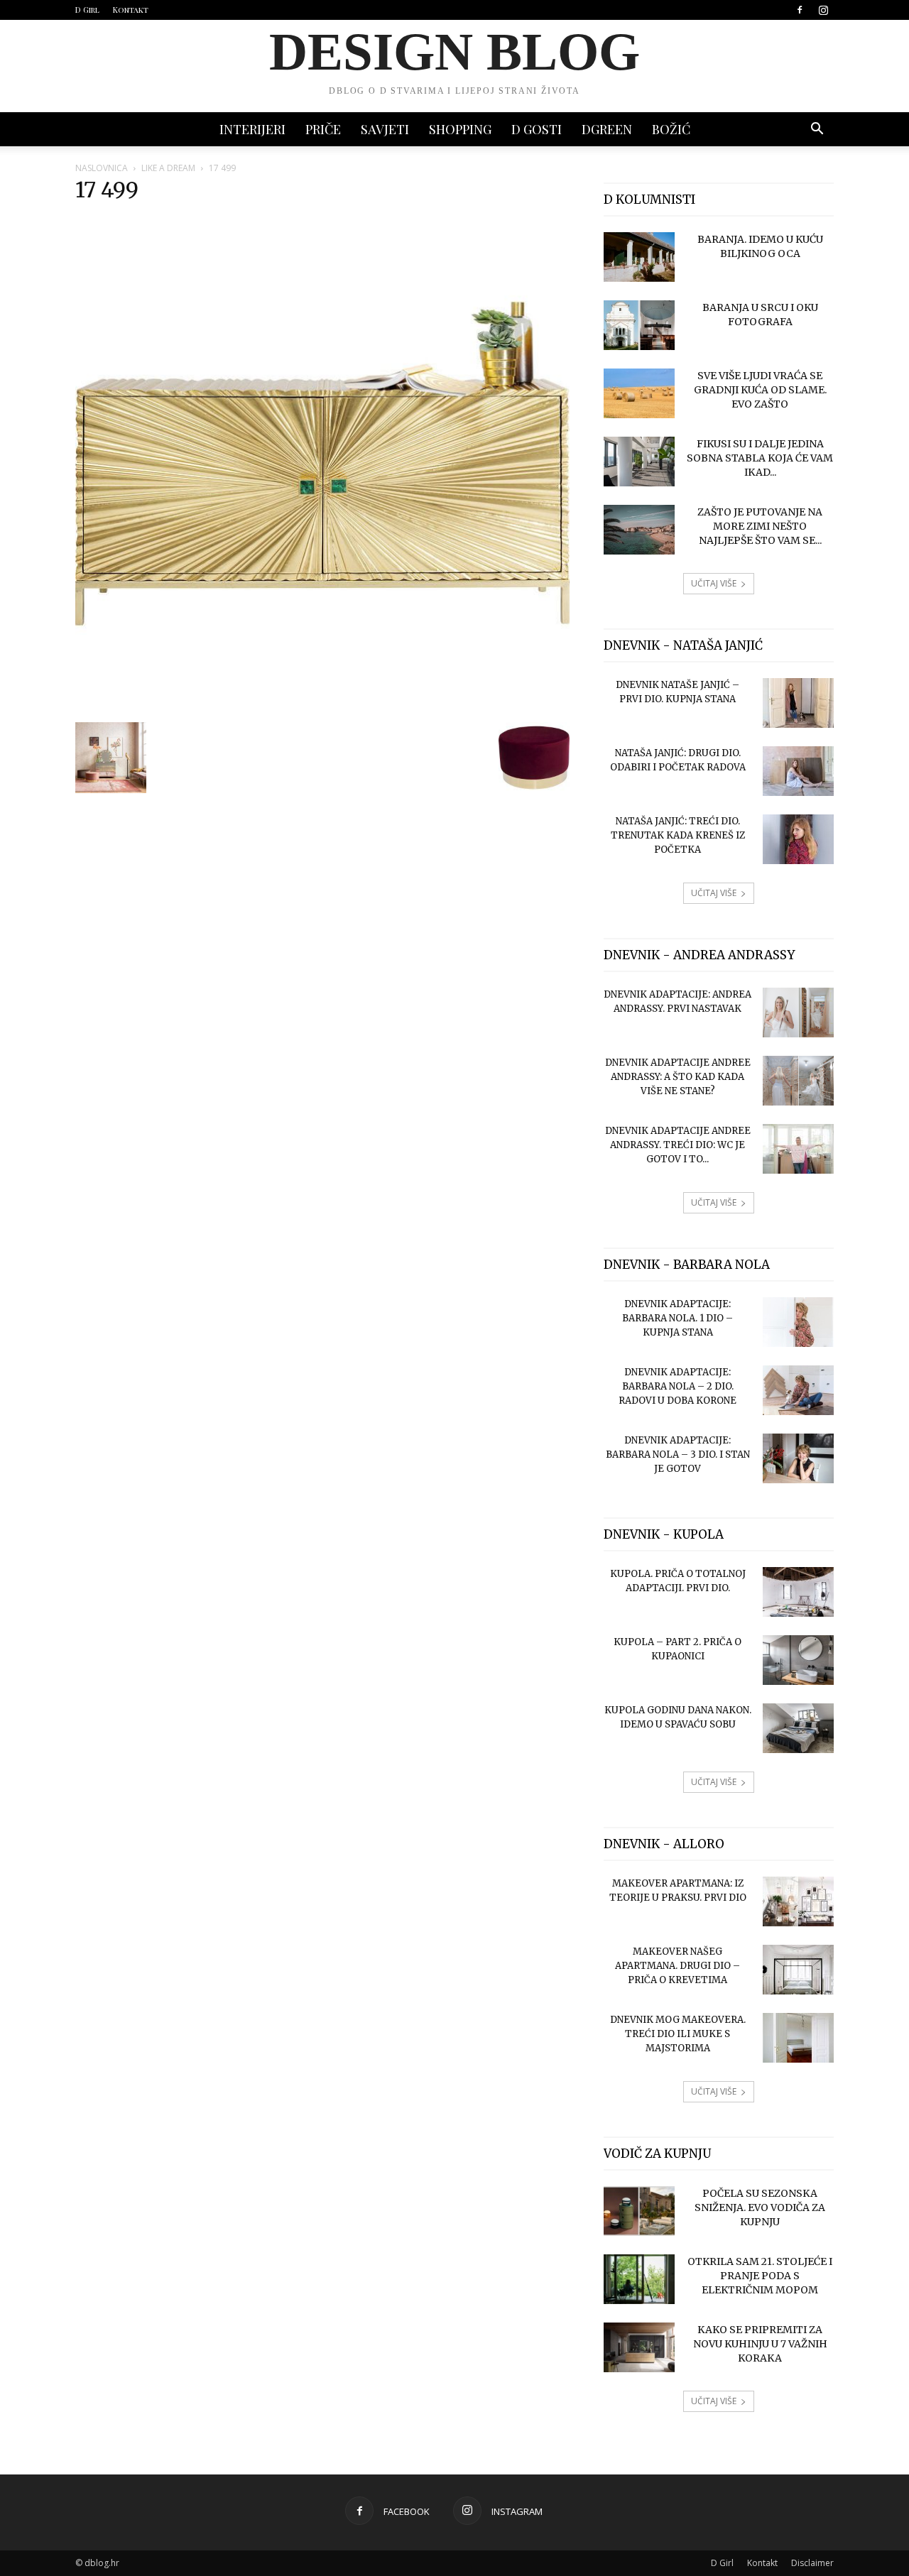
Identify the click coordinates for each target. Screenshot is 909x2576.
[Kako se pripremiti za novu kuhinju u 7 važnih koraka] (639, 2347)
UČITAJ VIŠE (714, 583)
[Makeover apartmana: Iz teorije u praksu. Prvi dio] (798, 1901)
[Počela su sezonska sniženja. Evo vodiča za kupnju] (639, 2211)
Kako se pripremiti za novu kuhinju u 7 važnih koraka (760, 2344)
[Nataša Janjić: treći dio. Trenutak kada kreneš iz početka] (798, 839)
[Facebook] (800, 10)
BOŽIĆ (671, 129)
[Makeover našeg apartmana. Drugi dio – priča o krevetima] (798, 1970)
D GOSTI (537, 129)
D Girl (87, 10)
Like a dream (168, 168)
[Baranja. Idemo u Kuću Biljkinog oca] (639, 257)
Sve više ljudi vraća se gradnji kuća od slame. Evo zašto (760, 390)
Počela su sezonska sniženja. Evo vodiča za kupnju (760, 2207)
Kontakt (131, 10)
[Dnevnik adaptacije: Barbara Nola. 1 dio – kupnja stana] (798, 1322)
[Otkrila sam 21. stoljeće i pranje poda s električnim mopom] (639, 2279)
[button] (817, 130)
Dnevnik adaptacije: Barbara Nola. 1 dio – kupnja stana (677, 1318)
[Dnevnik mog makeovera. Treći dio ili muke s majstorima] (798, 2038)
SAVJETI (385, 129)
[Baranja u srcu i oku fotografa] (639, 325)
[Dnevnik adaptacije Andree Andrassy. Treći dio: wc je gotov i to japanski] (798, 1149)
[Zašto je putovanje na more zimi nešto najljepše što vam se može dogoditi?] (639, 530)
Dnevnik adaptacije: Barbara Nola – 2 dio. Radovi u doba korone (677, 1386)
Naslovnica (102, 168)
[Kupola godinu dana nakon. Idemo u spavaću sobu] (798, 1728)
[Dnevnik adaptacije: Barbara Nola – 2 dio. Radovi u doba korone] (798, 1390)
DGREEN (607, 129)
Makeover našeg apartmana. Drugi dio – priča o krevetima (677, 1966)
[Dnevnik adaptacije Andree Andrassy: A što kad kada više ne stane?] (798, 1081)
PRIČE (323, 129)
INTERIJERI (252, 129)
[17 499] (322, 707)
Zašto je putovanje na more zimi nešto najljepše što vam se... (760, 526)
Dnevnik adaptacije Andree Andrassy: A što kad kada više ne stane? (678, 1077)
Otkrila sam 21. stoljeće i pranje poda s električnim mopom (760, 2276)
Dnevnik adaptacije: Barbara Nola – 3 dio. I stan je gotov (678, 1455)
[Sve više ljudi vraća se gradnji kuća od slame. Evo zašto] (639, 393)
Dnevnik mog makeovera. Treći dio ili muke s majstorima (678, 2034)
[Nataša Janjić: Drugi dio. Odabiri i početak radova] (798, 771)
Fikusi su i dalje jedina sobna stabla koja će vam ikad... (760, 458)
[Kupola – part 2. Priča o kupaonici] (798, 1660)
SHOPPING (460, 129)
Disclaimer (812, 2563)
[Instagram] (823, 10)
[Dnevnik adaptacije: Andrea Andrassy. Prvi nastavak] (798, 1013)
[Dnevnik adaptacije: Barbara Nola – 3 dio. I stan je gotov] (798, 1458)
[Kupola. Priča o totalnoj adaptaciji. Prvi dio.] (798, 1592)
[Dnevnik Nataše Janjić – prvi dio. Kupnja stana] (798, 703)
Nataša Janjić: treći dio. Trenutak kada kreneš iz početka (678, 835)
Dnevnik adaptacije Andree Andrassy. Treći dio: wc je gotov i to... (678, 1145)
